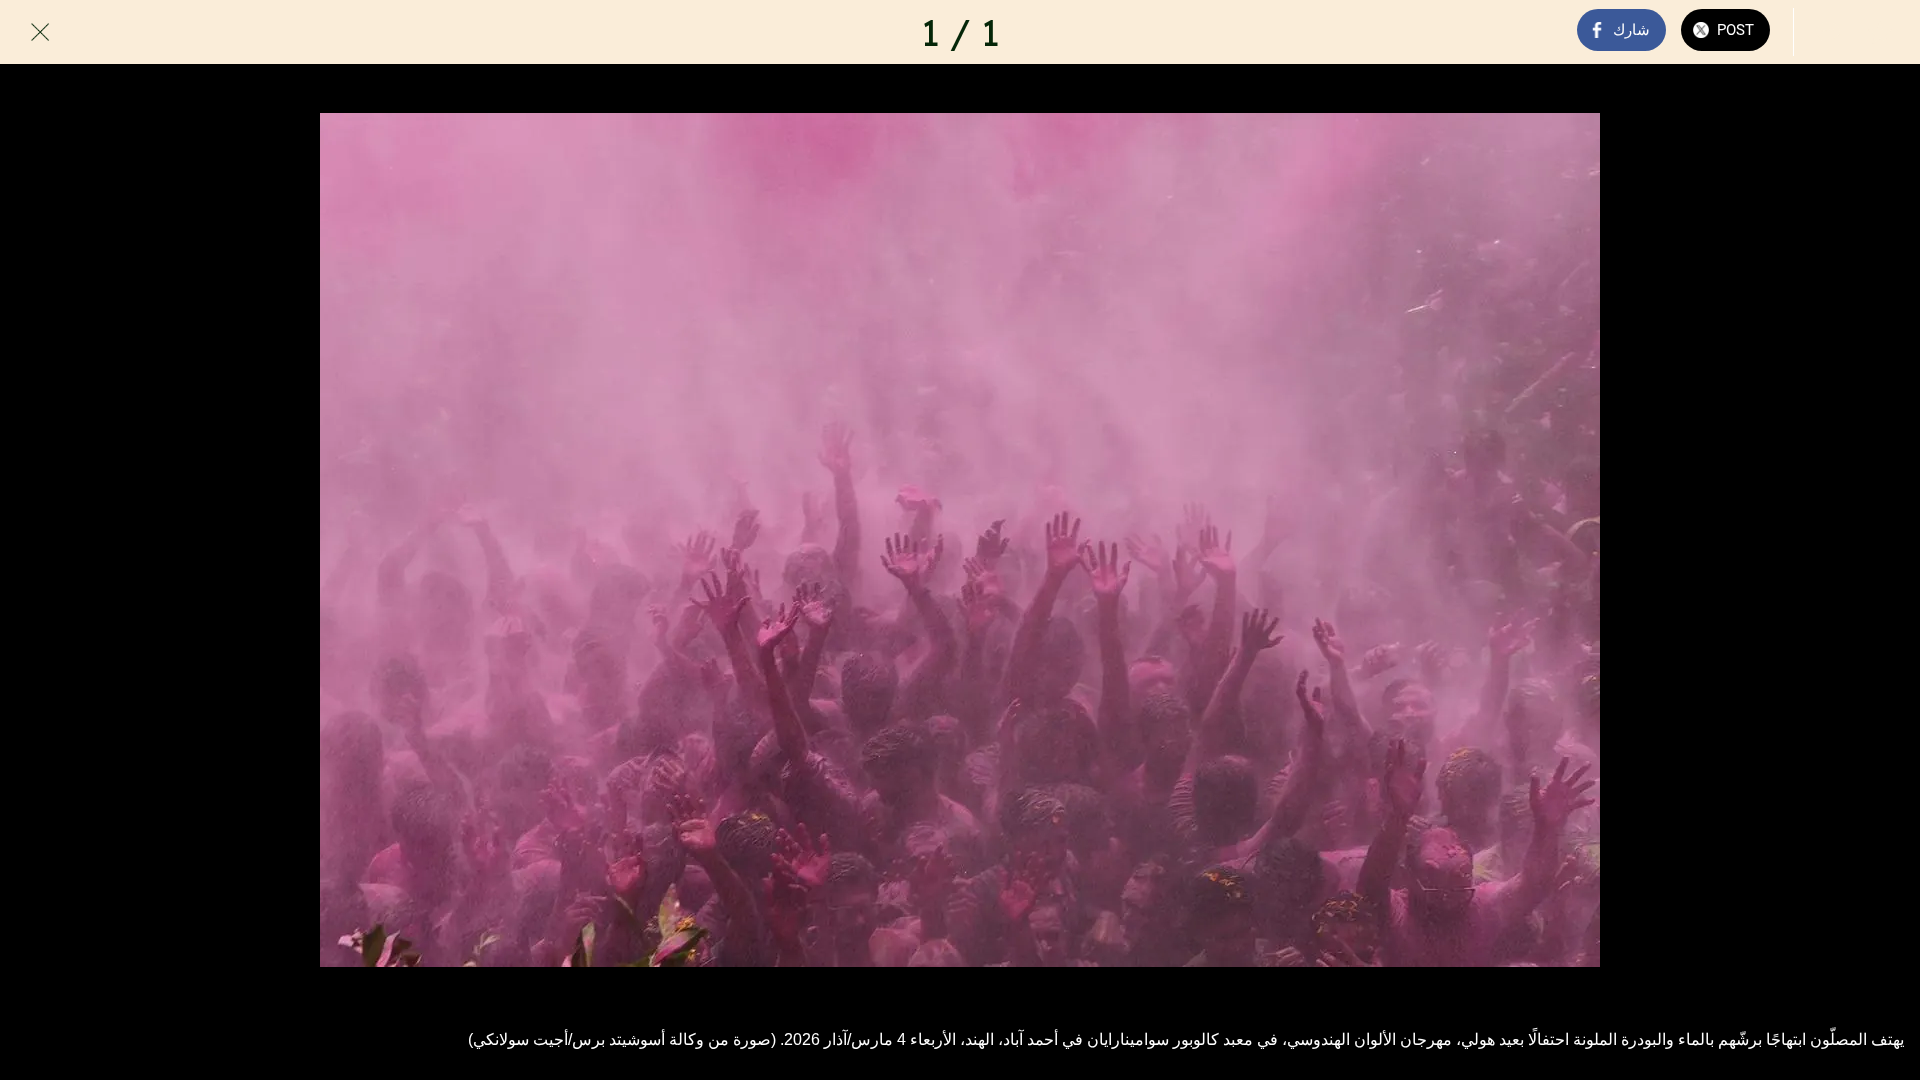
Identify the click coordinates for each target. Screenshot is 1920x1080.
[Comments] (1828, 32)
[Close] (40, 32)
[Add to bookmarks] (1880, 32)
